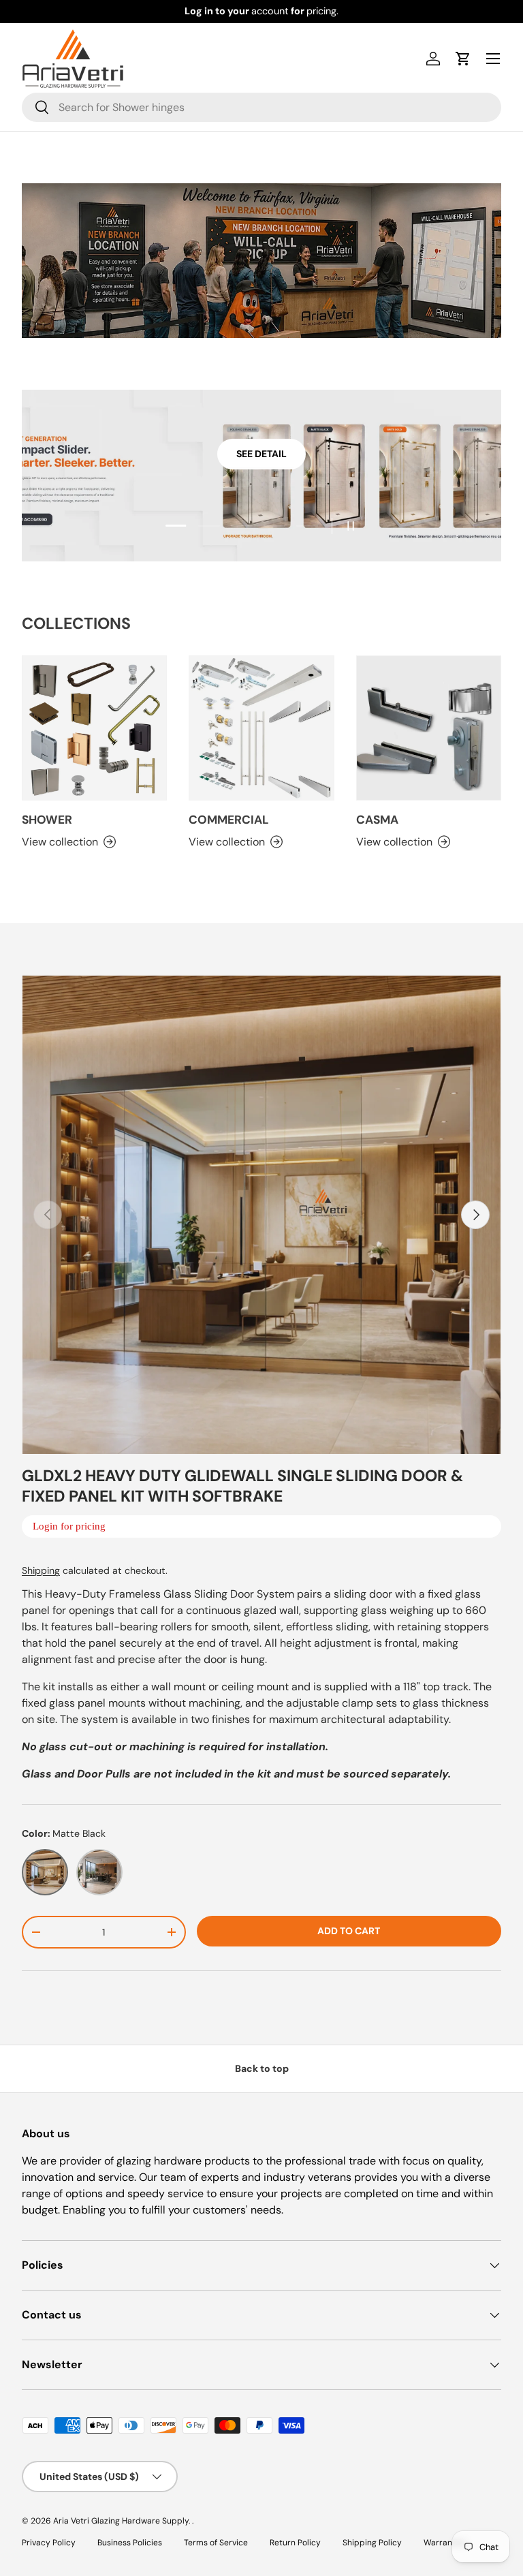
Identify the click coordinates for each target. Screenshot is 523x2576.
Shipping (41, 1570)
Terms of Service (216, 2543)
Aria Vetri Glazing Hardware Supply (121, 2521)
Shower (47, 820)
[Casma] (429, 728)
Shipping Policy (372, 2543)
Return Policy (295, 2543)
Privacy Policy (49, 2543)
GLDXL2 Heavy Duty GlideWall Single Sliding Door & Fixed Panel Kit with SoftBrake (242, 1486)
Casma (377, 820)
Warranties (445, 2543)
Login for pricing (69, 1526)
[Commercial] (261, 728)
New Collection (262, 454)
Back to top (262, 2068)
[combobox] (261, 107)
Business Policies (130, 2543)
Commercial (229, 820)
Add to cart (349, 1931)
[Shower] (94, 728)
